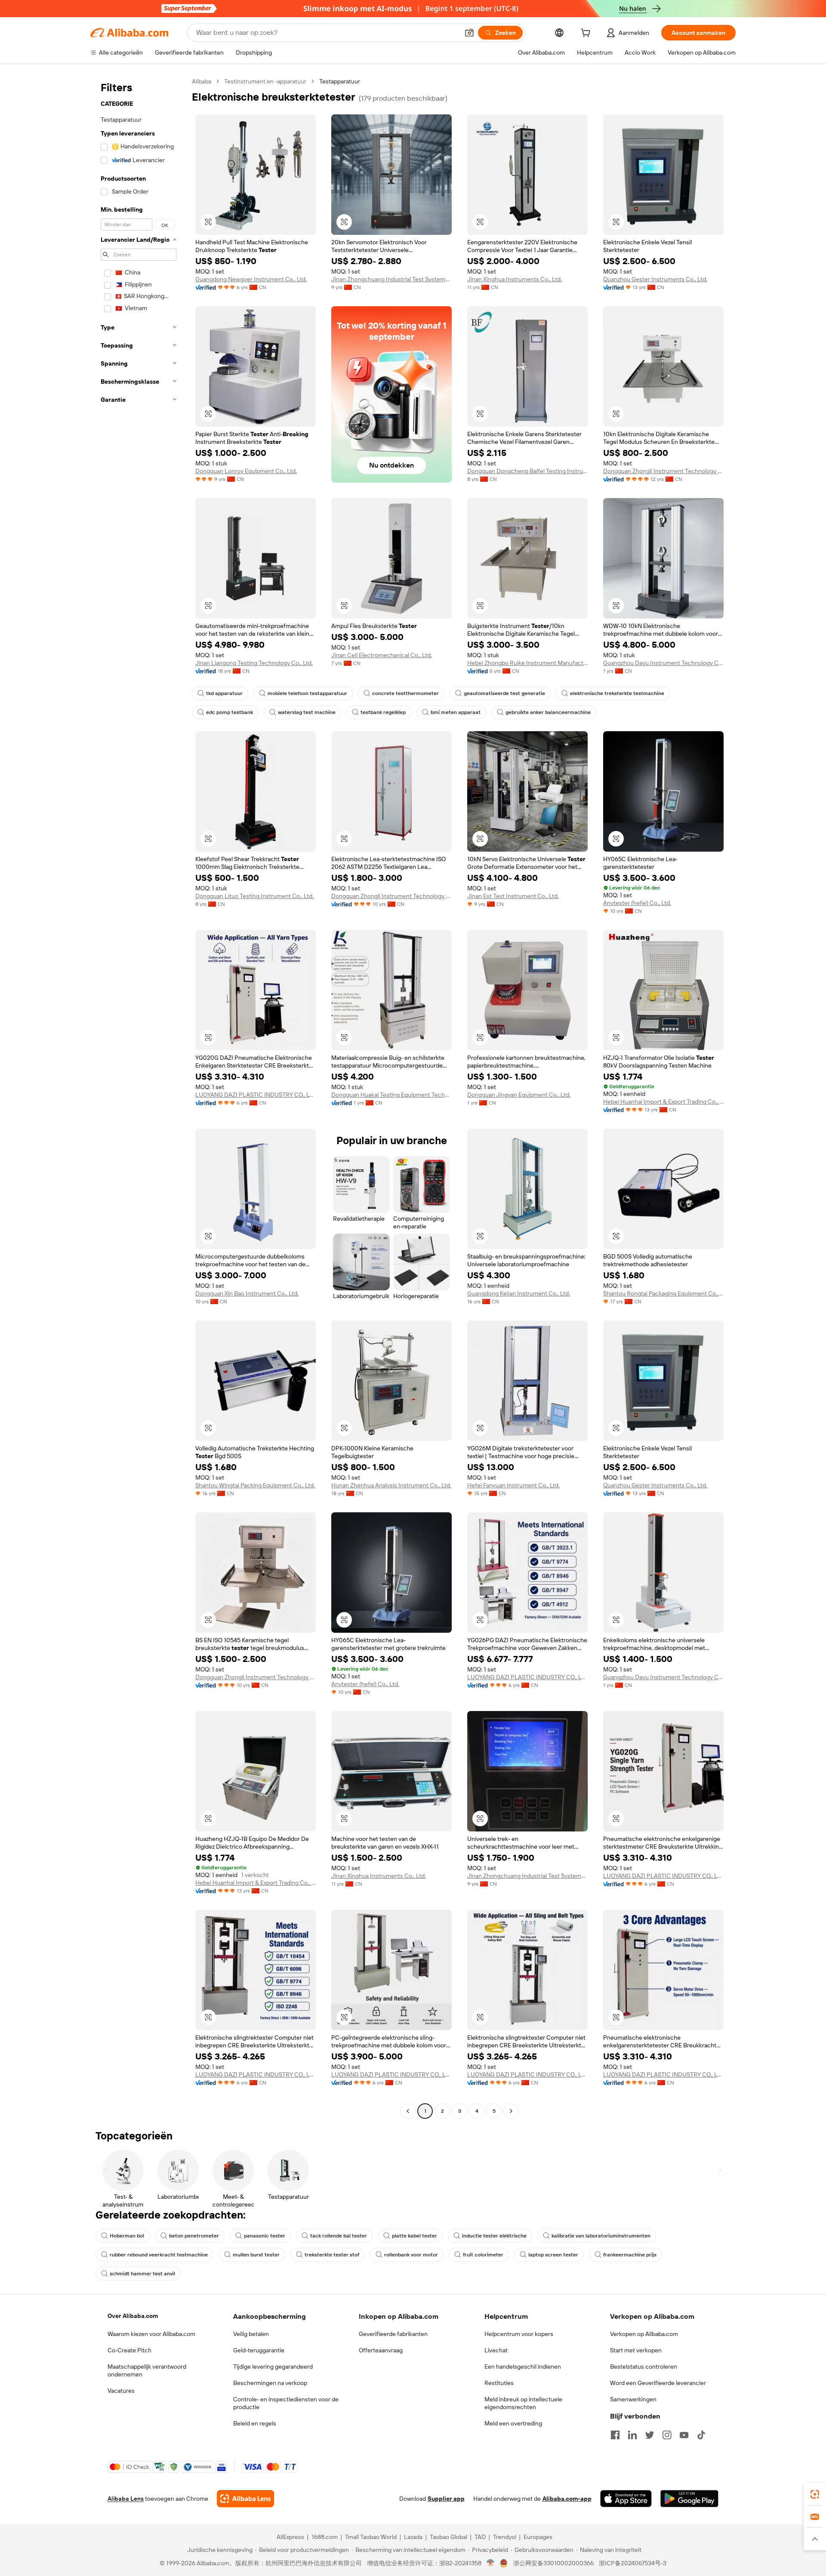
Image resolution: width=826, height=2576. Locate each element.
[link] (815, 2494)
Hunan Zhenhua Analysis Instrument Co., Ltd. (391, 1485)
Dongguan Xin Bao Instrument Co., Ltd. (247, 1293)
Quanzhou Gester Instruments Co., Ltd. (655, 279)
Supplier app (446, 2499)
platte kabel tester (415, 2236)
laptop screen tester (553, 2255)
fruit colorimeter (483, 2255)
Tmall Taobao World (371, 2537)
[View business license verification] (491, 2563)
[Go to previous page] (408, 2111)
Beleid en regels (255, 2423)
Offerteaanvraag (381, 2350)
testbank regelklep (383, 712)
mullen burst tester (256, 2255)
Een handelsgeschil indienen (523, 2367)
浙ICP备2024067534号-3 (633, 2563)
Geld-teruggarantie (259, 2350)
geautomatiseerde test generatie (504, 693)
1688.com (325, 2537)
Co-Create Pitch (129, 2350)
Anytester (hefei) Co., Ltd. (637, 903)
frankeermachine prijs (630, 2255)
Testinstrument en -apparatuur (265, 81)
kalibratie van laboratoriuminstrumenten (601, 2236)
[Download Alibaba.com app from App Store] (626, 2499)
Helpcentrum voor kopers (519, 2334)
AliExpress (290, 2537)
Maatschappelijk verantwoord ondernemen (147, 2370)
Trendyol (505, 2537)
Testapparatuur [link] (340, 81)
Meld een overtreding (513, 2423)
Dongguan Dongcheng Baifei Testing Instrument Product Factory (527, 471)
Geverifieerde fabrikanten (393, 2334)
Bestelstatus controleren (644, 2367)
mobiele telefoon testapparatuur (307, 693)
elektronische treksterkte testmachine (617, 693)
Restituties (499, 2383)
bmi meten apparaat (456, 712)
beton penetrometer (194, 2236)
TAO (480, 2537)
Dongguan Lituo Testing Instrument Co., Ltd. (254, 896)
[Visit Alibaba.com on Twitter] (650, 2435)
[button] (469, 33)
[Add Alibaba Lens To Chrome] (245, 2499)
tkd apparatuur (224, 693)
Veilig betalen (251, 2334)
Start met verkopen (636, 2350)
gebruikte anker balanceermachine (548, 712)
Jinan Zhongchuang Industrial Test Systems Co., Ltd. (391, 279)
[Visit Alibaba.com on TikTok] (701, 2435)
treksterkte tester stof (332, 2255)
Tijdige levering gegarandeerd (273, 2367)
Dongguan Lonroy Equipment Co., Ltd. (246, 471)
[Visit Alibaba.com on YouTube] (684, 2435)
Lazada (413, 2537)
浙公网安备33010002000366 (553, 2563)
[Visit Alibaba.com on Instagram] (667, 2435)
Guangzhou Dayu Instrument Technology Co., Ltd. (663, 663)
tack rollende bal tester (339, 2236)
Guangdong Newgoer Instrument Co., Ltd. (251, 279)
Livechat (496, 2350)
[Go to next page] (511, 2111)
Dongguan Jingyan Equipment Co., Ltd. (519, 1095)
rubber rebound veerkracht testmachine (159, 2255)
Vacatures (121, 2391)
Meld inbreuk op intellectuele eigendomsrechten (523, 2403)
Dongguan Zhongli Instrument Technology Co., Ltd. (663, 471)
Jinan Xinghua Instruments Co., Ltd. (515, 279)
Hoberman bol (127, 2236)
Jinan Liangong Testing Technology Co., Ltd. (254, 663)
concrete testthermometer (405, 693)
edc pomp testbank (230, 712)
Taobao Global (448, 2537)
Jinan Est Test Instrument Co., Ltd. (513, 896)
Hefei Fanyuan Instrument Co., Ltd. (513, 1485)
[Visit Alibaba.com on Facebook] (615, 2435)
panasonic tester (265, 2236)
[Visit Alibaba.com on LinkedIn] (632, 2435)
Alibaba (202, 81)
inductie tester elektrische (494, 2236)
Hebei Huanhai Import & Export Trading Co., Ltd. (663, 1102)
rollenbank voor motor (411, 2255)
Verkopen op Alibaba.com (644, 2334)
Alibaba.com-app (567, 2499)
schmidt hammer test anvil (142, 2274)
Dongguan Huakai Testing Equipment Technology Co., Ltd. (391, 1095)
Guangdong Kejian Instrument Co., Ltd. (519, 1293)
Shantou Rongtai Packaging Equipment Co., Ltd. (663, 1293)
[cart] (587, 34)
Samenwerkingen (633, 2399)
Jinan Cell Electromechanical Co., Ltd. (382, 655)
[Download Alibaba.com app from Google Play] (689, 2499)
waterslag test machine (307, 712)
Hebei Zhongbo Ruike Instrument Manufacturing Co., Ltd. (527, 663)
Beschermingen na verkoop (270, 2383)
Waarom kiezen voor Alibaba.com (151, 2334)
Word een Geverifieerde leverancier (658, 2383)
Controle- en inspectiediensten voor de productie (286, 2403)
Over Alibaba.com (133, 2316)
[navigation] (139, 1097)
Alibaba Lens (126, 2499)
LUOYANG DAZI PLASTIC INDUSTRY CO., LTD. (256, 1095)
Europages (538, 2537)
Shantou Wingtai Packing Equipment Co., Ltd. (255, 1485)
